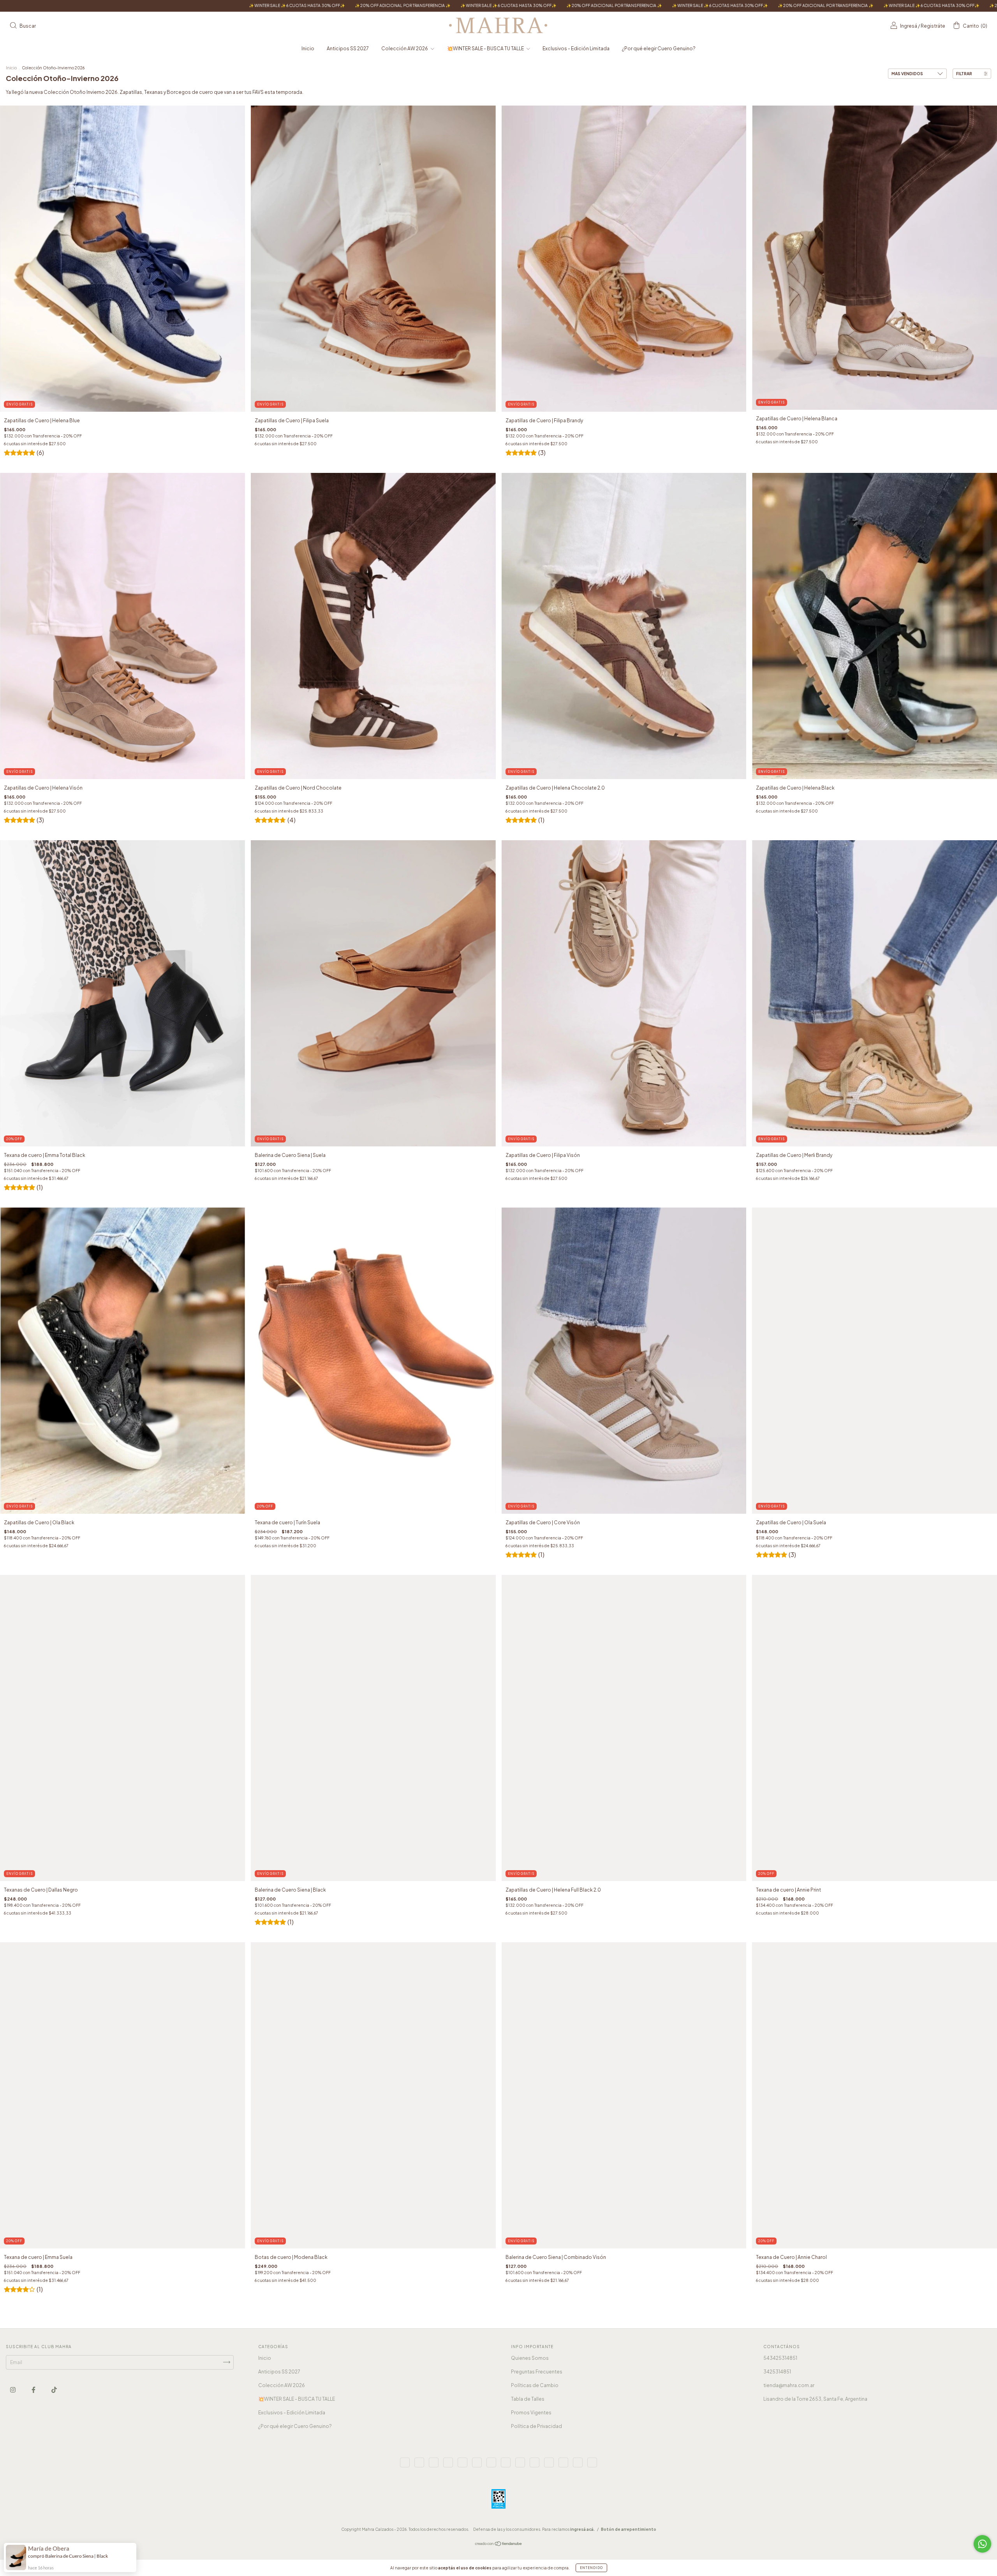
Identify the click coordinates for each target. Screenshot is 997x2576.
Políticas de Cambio (535, 2385)
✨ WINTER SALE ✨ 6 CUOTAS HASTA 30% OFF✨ (134, 5)
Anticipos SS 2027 (348, 48)
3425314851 (777, 2372)
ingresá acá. (582, 2529)
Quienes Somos (530, 2358)
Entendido (591, 2568)
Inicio (308, 48)
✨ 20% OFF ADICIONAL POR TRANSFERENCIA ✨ (240, 5)
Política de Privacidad (536, 2426)
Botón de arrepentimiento (629, 2529)
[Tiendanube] (499, 2545)
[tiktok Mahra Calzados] (54, 2390)
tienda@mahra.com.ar (789, 2385)
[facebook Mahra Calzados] (34, 2390)
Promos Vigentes (531, 2413)
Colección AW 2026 (405, 48)
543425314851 (780, 2358)
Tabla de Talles (528, 2399)
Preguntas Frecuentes (537, 2372)
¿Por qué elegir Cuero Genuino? (659, 48)
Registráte (933, 26)
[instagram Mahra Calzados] (13, 2390)
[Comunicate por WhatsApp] (982, 2544)
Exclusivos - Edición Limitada (576, 48)
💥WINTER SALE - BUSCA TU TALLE (486, 48)
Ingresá (909, 26)
